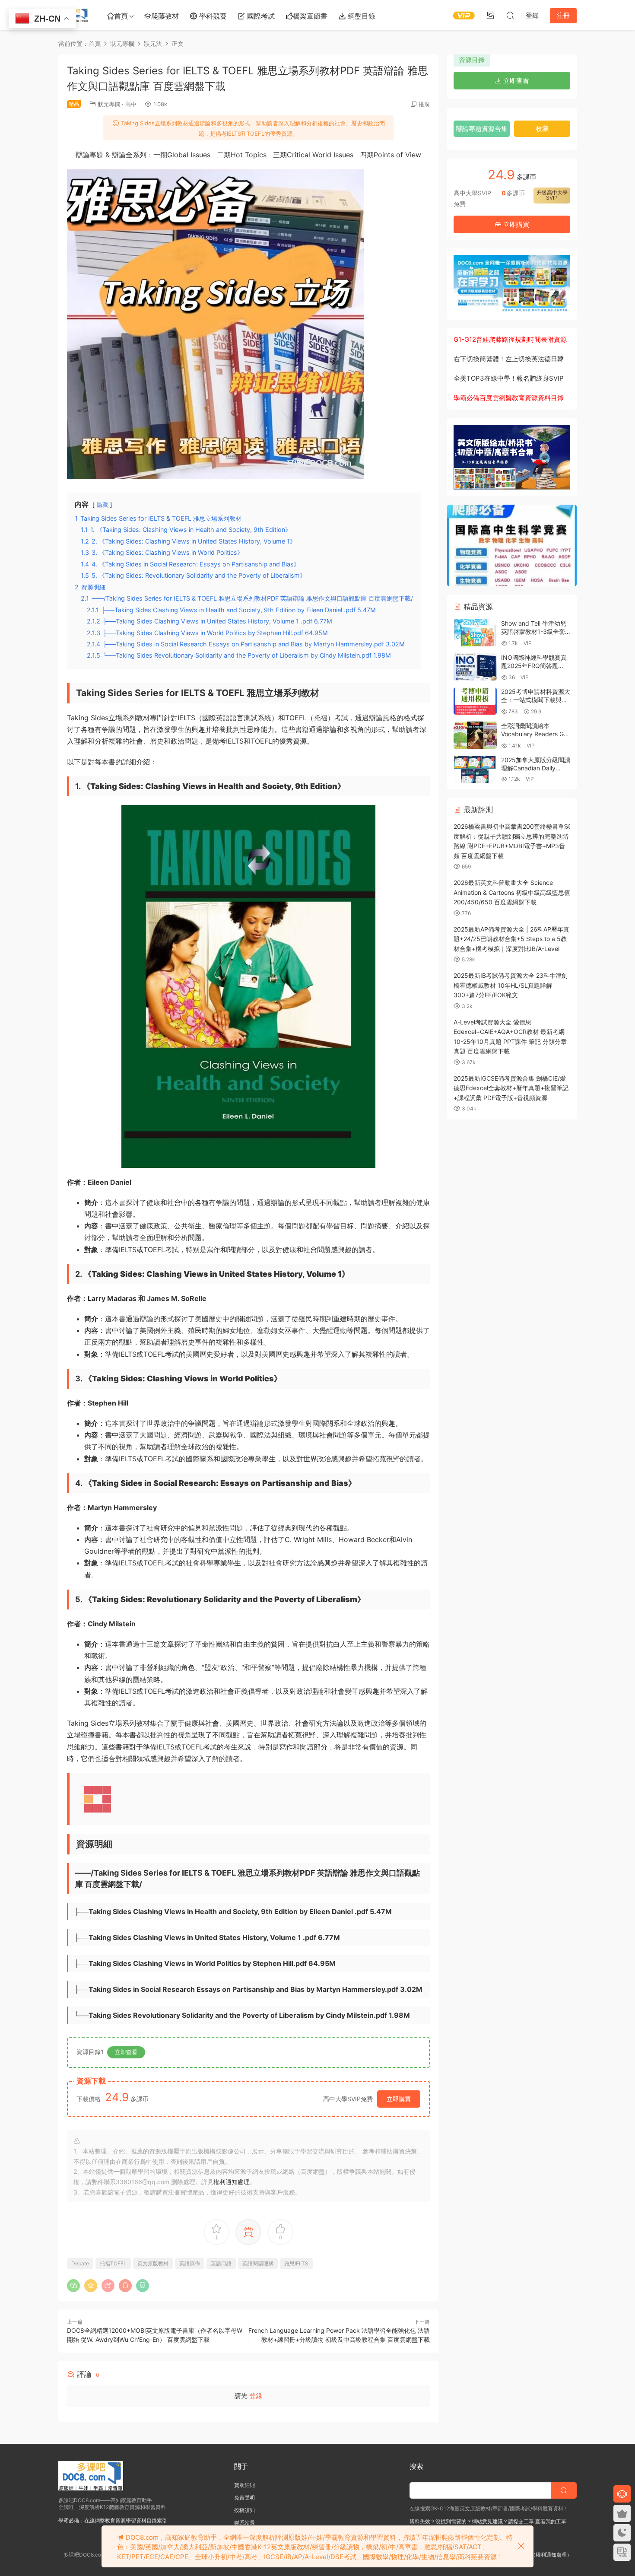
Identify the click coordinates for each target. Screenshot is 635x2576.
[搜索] (510, 15)
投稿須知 (244, 2510)
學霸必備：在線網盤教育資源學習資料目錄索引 (113, 2520)
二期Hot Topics (242, 155)
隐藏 (102, 505)
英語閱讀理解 (258, 2263)
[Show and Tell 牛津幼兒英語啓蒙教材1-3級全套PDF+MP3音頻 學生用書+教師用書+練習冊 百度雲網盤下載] (475, 633)
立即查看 (126, 2052)
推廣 (424, 104)
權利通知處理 (232, 2182)
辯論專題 (89, 155)
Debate (80, 2263)
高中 (131, 104)
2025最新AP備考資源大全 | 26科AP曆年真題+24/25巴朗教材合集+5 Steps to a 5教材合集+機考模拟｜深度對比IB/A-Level (511, 939)
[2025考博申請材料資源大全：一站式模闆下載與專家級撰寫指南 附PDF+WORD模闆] (475, 701)
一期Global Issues (182, 155)
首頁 (121, 16)
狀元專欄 (109, 104)
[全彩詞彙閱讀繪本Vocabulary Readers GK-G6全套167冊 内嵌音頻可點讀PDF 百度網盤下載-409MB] (475, 735)
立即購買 (399, 2099)
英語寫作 (190, 2263)
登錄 (256, 2396)
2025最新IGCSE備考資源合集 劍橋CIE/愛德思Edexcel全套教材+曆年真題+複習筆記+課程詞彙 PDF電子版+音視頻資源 (511, 1088)
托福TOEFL (113, 2263)
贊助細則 (244, 2485)
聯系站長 (244, 2523)
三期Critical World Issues (313, 155)
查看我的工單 (550, 2521)
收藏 (542, 129)
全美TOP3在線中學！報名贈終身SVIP (509, 378)
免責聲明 (244, 2498)
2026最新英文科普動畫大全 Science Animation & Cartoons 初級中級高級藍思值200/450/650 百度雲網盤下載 (512, 892)
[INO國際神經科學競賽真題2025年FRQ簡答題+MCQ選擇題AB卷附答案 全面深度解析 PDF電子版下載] (475, 667)
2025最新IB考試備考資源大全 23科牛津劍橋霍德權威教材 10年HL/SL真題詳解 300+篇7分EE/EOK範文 (511, 985)
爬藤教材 (165, 16)
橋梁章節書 (310, 16)
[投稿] (490, 15)
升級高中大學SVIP (552, 195)
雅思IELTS (296, 2263)
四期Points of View (391, 155)
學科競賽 (212, 16)
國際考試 (260, 16)
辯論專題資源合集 (482, 129)
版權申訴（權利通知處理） (541, 2555)
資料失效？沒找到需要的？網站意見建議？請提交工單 (472, 2521)
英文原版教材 (153, 2263)
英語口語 (221, 2263)
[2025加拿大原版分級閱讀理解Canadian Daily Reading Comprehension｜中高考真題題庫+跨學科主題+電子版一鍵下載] (475, 769)
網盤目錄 (360, 16)
